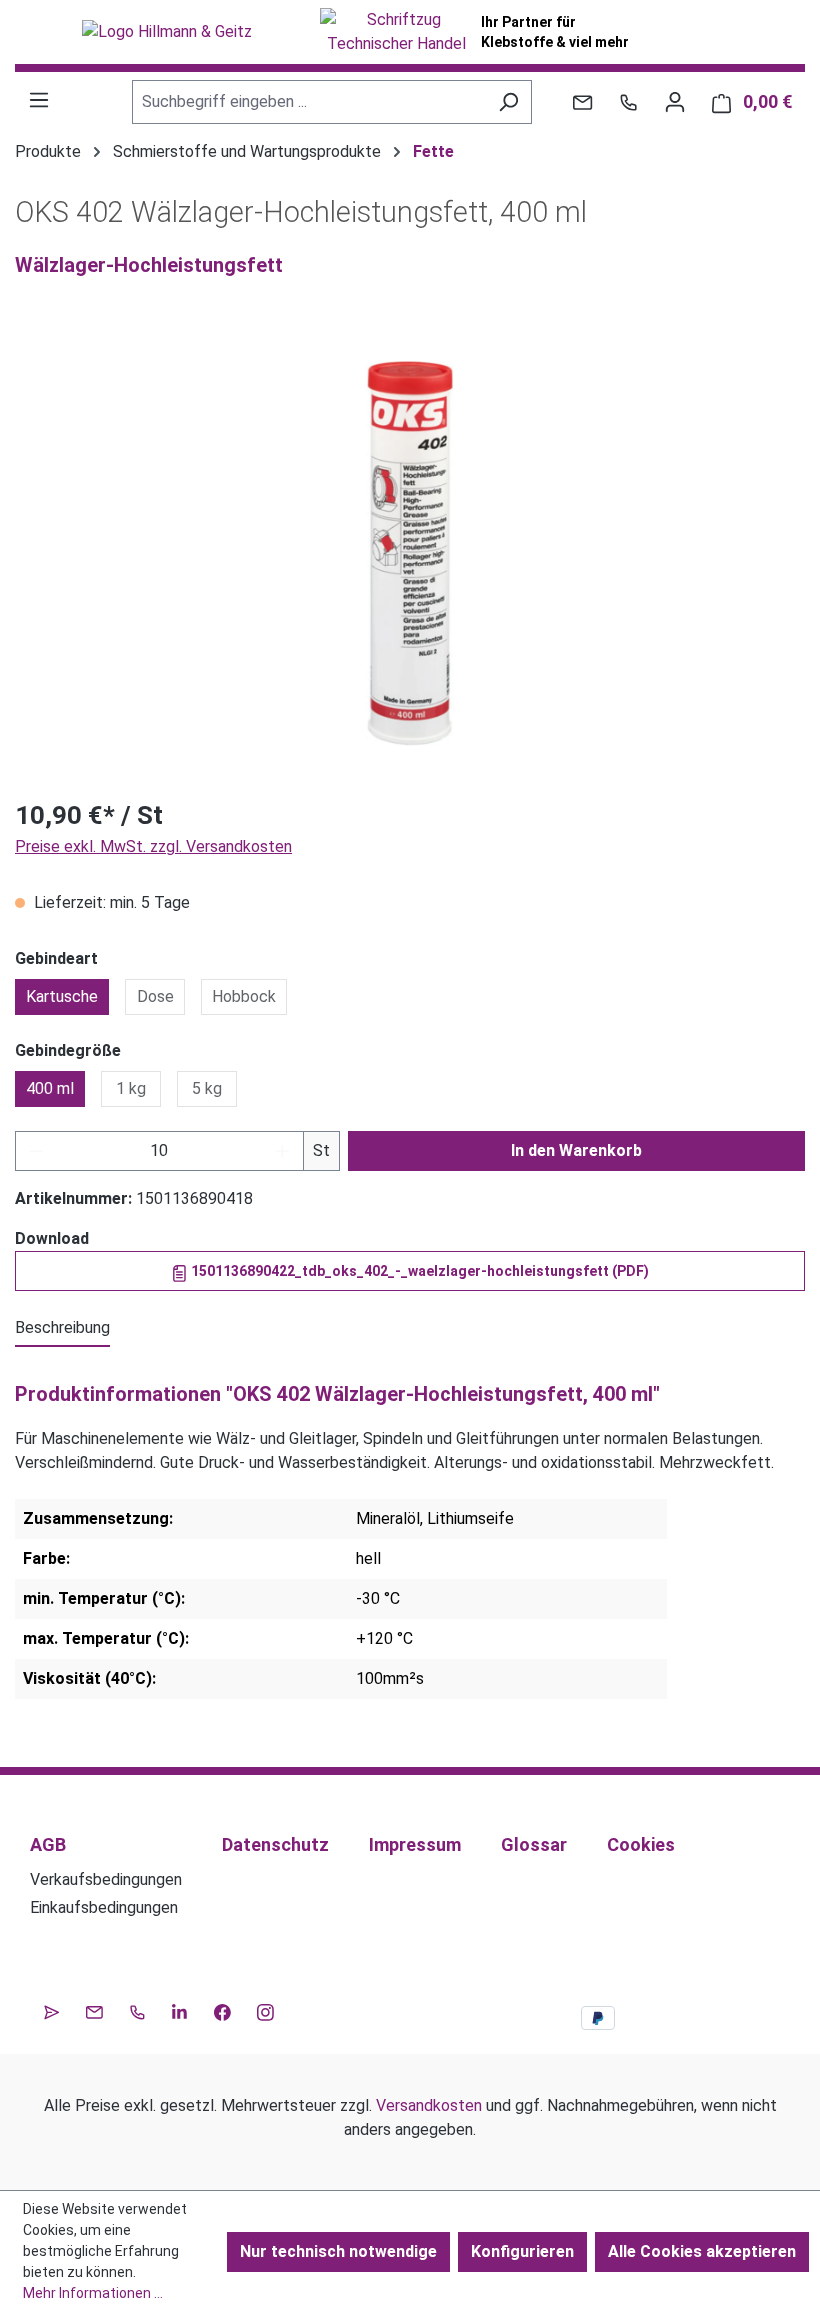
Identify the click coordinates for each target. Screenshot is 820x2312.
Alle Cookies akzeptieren (702, 2251)
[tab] (62, 1329)
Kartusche (62, 996)
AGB (48, 1844)
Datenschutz (275, 1844)
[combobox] (309, 102)
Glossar (534, 1844)
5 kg (207, 1088)
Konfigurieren (522, 2251)
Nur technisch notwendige (338, 2251)
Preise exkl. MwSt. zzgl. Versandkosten (153, 846)
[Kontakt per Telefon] (628, 102)
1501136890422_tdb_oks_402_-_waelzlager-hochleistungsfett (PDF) (418, 1271)
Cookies (641, 1844)
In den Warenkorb (576, 1150)
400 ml (50, 1088)
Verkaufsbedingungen (106, 1879)
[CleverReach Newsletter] (51, 2010)
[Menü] (39, 100)
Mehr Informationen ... (93, 2293)
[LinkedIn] (179, 2010)
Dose (155, 996)
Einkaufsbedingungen (104, 1907)
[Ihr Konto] (675, 102)
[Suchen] (508, 102)
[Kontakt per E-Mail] (582, 102)
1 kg (131, 1088)
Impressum (415, 1844)
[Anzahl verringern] (36, 1151)
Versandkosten (429, 2105)
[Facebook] (222, 2010)
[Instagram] (265, 2010)
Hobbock (244, 996)
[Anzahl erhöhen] (283, 1151)
